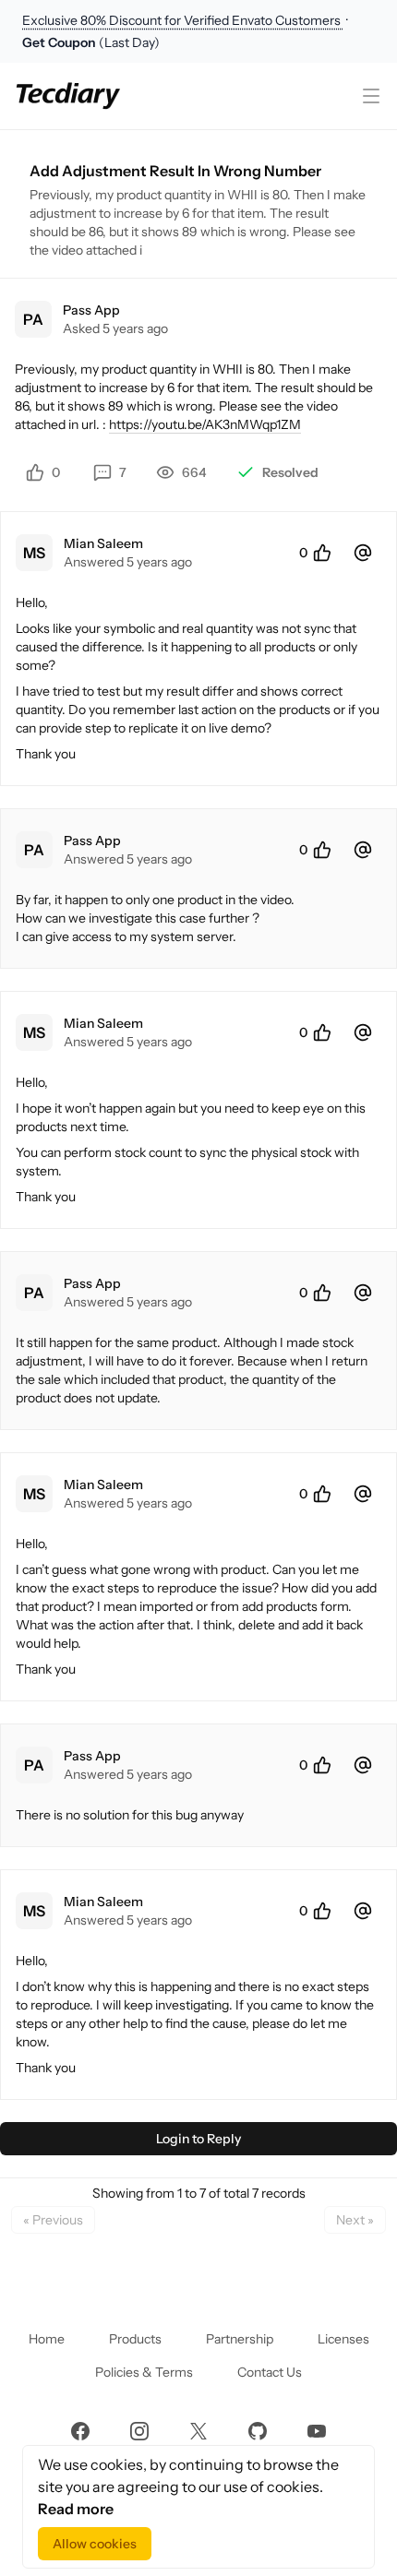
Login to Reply (198, 2139)
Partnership (240, 2339)
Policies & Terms (144, 2372)
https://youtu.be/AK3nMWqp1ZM (205, 424)
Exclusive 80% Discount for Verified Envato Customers (183, 20)
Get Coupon (60, 42)
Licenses (343, 2339)
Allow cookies (95, 2544)
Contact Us (270, 2372)
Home (47, 2339)
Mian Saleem (103, 543)
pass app (91, 310)
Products (135, 2339)
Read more (76, 2509)
